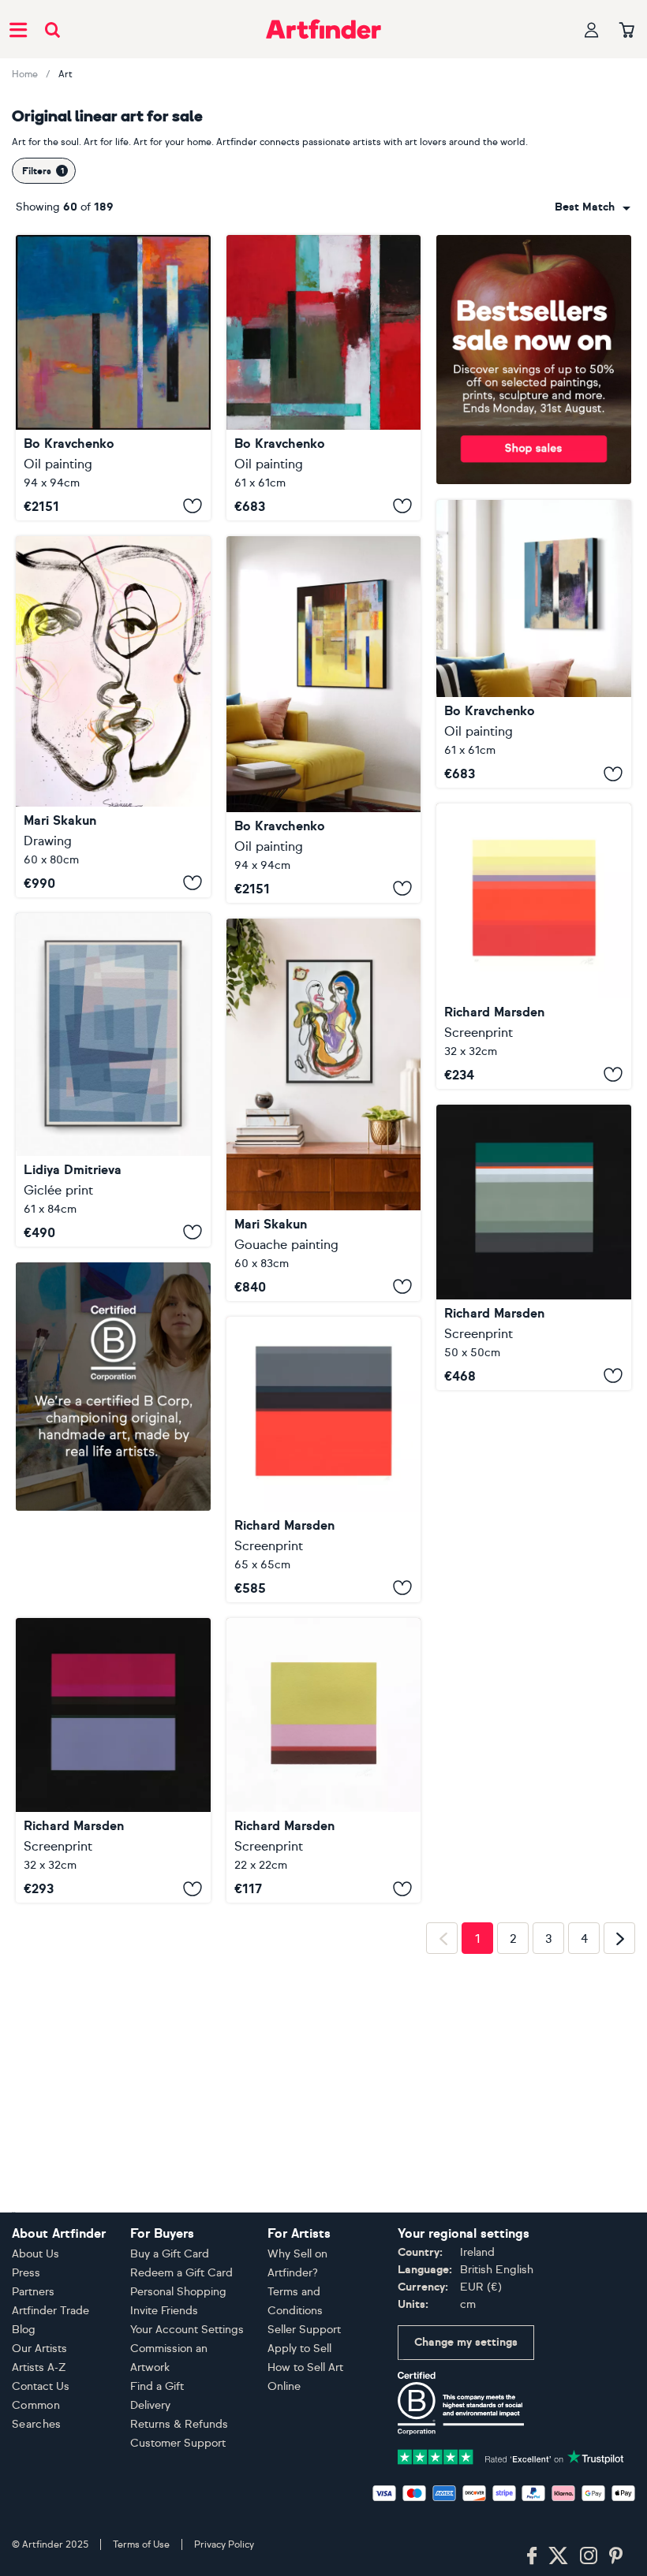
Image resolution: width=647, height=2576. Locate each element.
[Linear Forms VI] (534, 946)
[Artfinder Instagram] (589, 2556)
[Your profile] (592, 30)
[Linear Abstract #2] (113, 378)
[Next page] (619, 2181)
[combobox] (593, 207)
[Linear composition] (113, 1080)
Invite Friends (164, 2311)
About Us (36, 2254)
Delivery (150, 2405)
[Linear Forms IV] (324, 1761)
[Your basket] (627, 31)
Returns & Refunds (179, 2424)
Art (65, 74)
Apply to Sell (299, 2349)
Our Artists (39, 2349)
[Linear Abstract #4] (324, 378)
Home (25, 74)
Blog (24, 2330)
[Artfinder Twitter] (558, 2556)
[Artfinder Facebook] (532, 2556)
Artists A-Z (39, 2367)
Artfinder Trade (50, 2311)
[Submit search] (52, 30)
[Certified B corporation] (461, 2402)
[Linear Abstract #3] (534, 644)
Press (26, 2273)
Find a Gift (157, 2386)
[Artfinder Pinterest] (616, 2556)
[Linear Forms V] (113, 1669)
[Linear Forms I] (534, 1247)
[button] (593, 207)
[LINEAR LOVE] (113, 717)
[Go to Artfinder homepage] (323, 29)
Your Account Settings (187, 2330)
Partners (33, 2292)
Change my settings (466, 2342)
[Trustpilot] (511, 2456)
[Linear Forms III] (324, 1459)
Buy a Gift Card (170, 2254)
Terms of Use (141, 2544)
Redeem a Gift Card (181, 2273)
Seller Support (304, 2330)
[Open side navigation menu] (18, 29)
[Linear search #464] (324, 1110)
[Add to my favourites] (193, 506)
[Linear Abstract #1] (324, 719)
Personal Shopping (178, 2292)
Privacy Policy (224, 2544)
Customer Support (178, 2443)
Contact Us (41, 2386)
